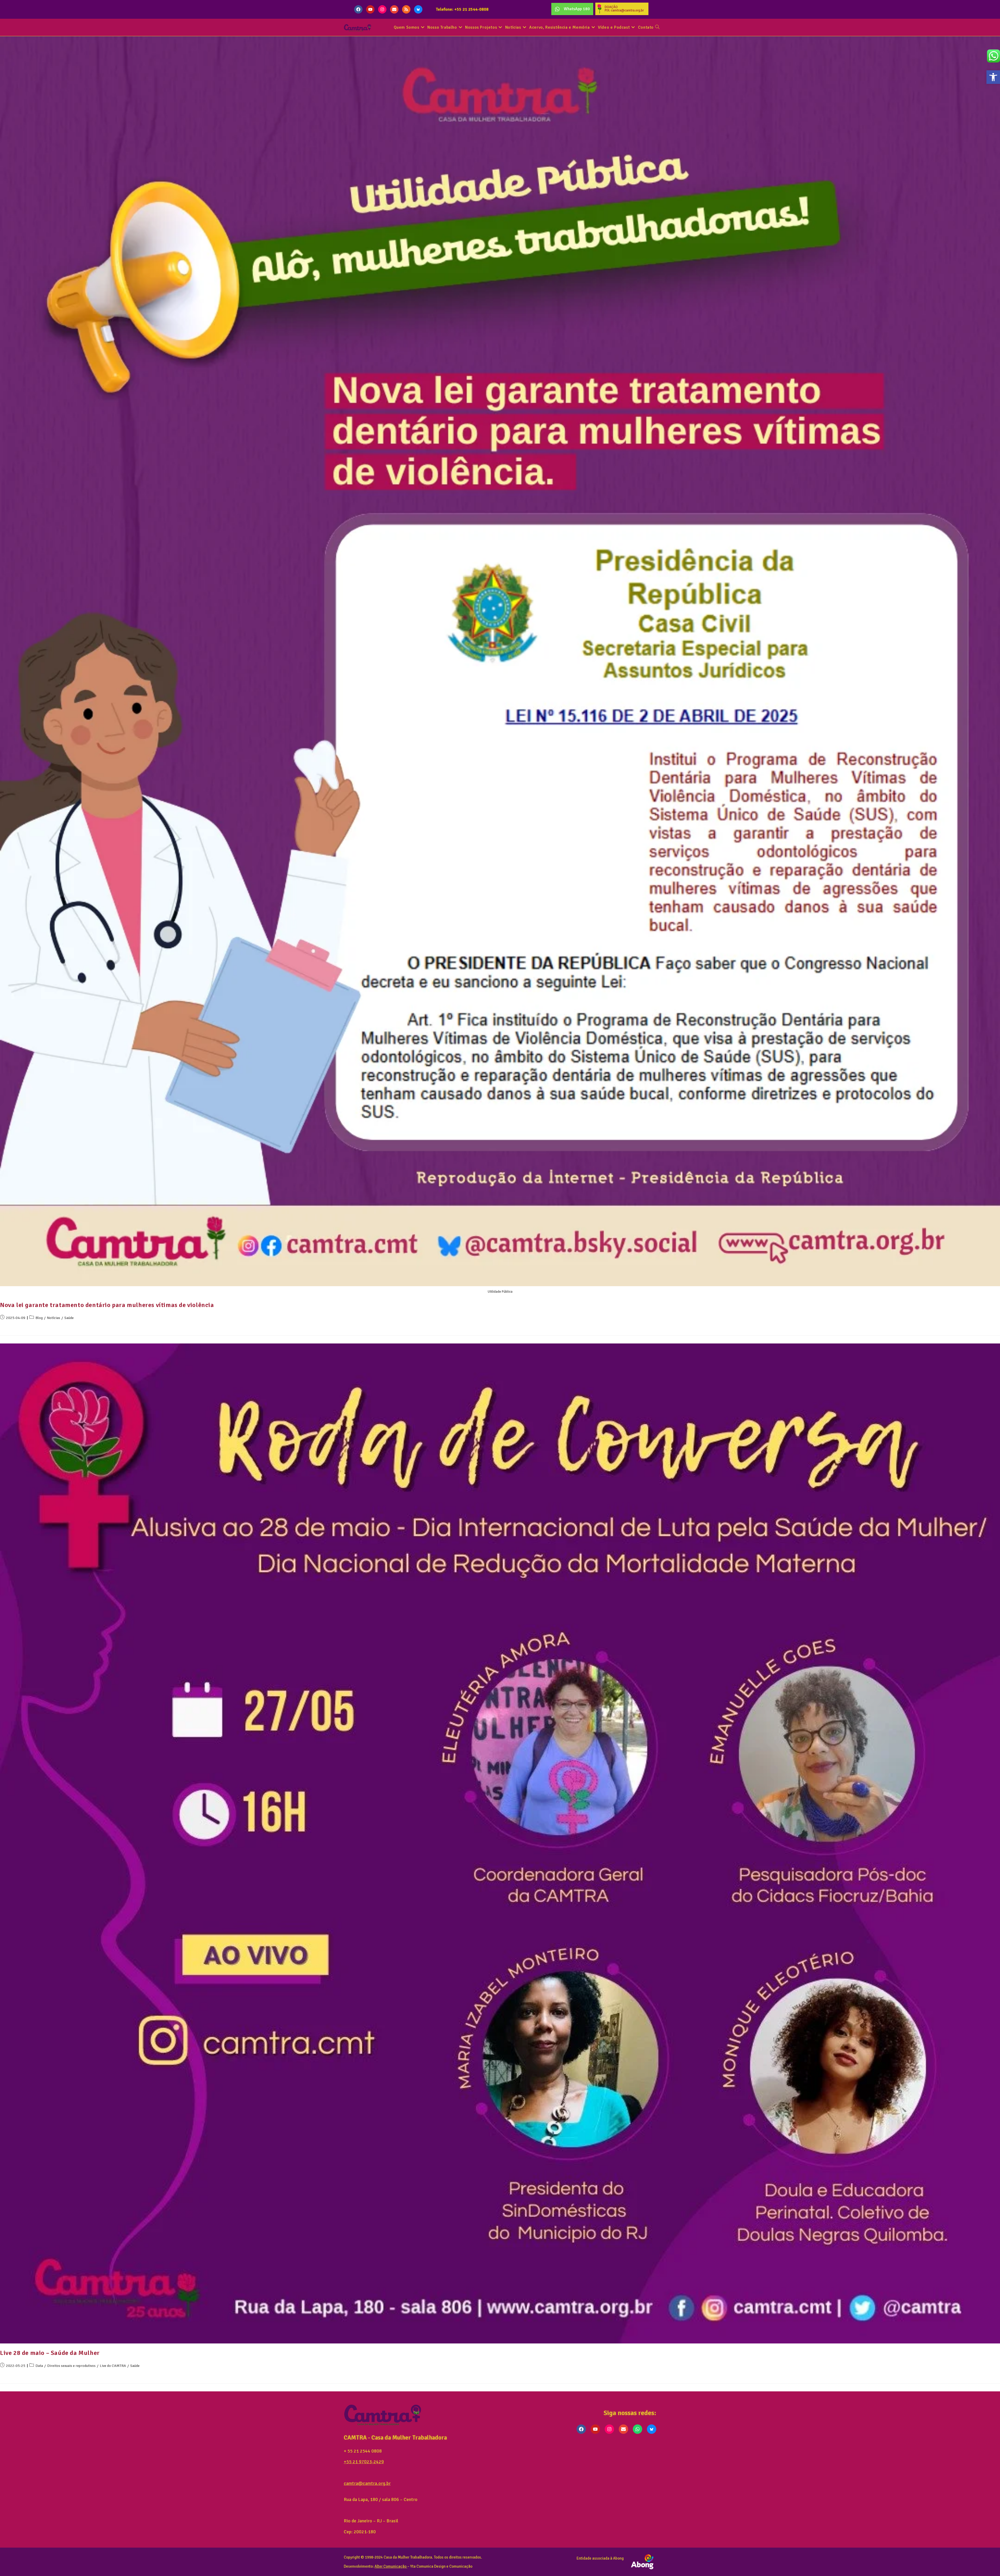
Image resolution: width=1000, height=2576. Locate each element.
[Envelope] (394, 9)
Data (39, 2366)
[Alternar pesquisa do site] (657, 27)
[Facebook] (358, 9)
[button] (993, 77)
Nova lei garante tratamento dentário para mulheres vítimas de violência (107, 1305)
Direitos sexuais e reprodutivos (71, 2366)
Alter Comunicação (390, 2566)
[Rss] (406, 9)
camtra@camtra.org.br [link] (367, 2483)
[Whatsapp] (637, 2429)
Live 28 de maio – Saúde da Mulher (50, 2353)
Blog (39, 1318)
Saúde (69, 1318)
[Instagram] (382, 9)
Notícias (54, 1318)
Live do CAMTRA (113, 2366)
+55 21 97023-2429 (364, 2462)
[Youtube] (370, 9)
